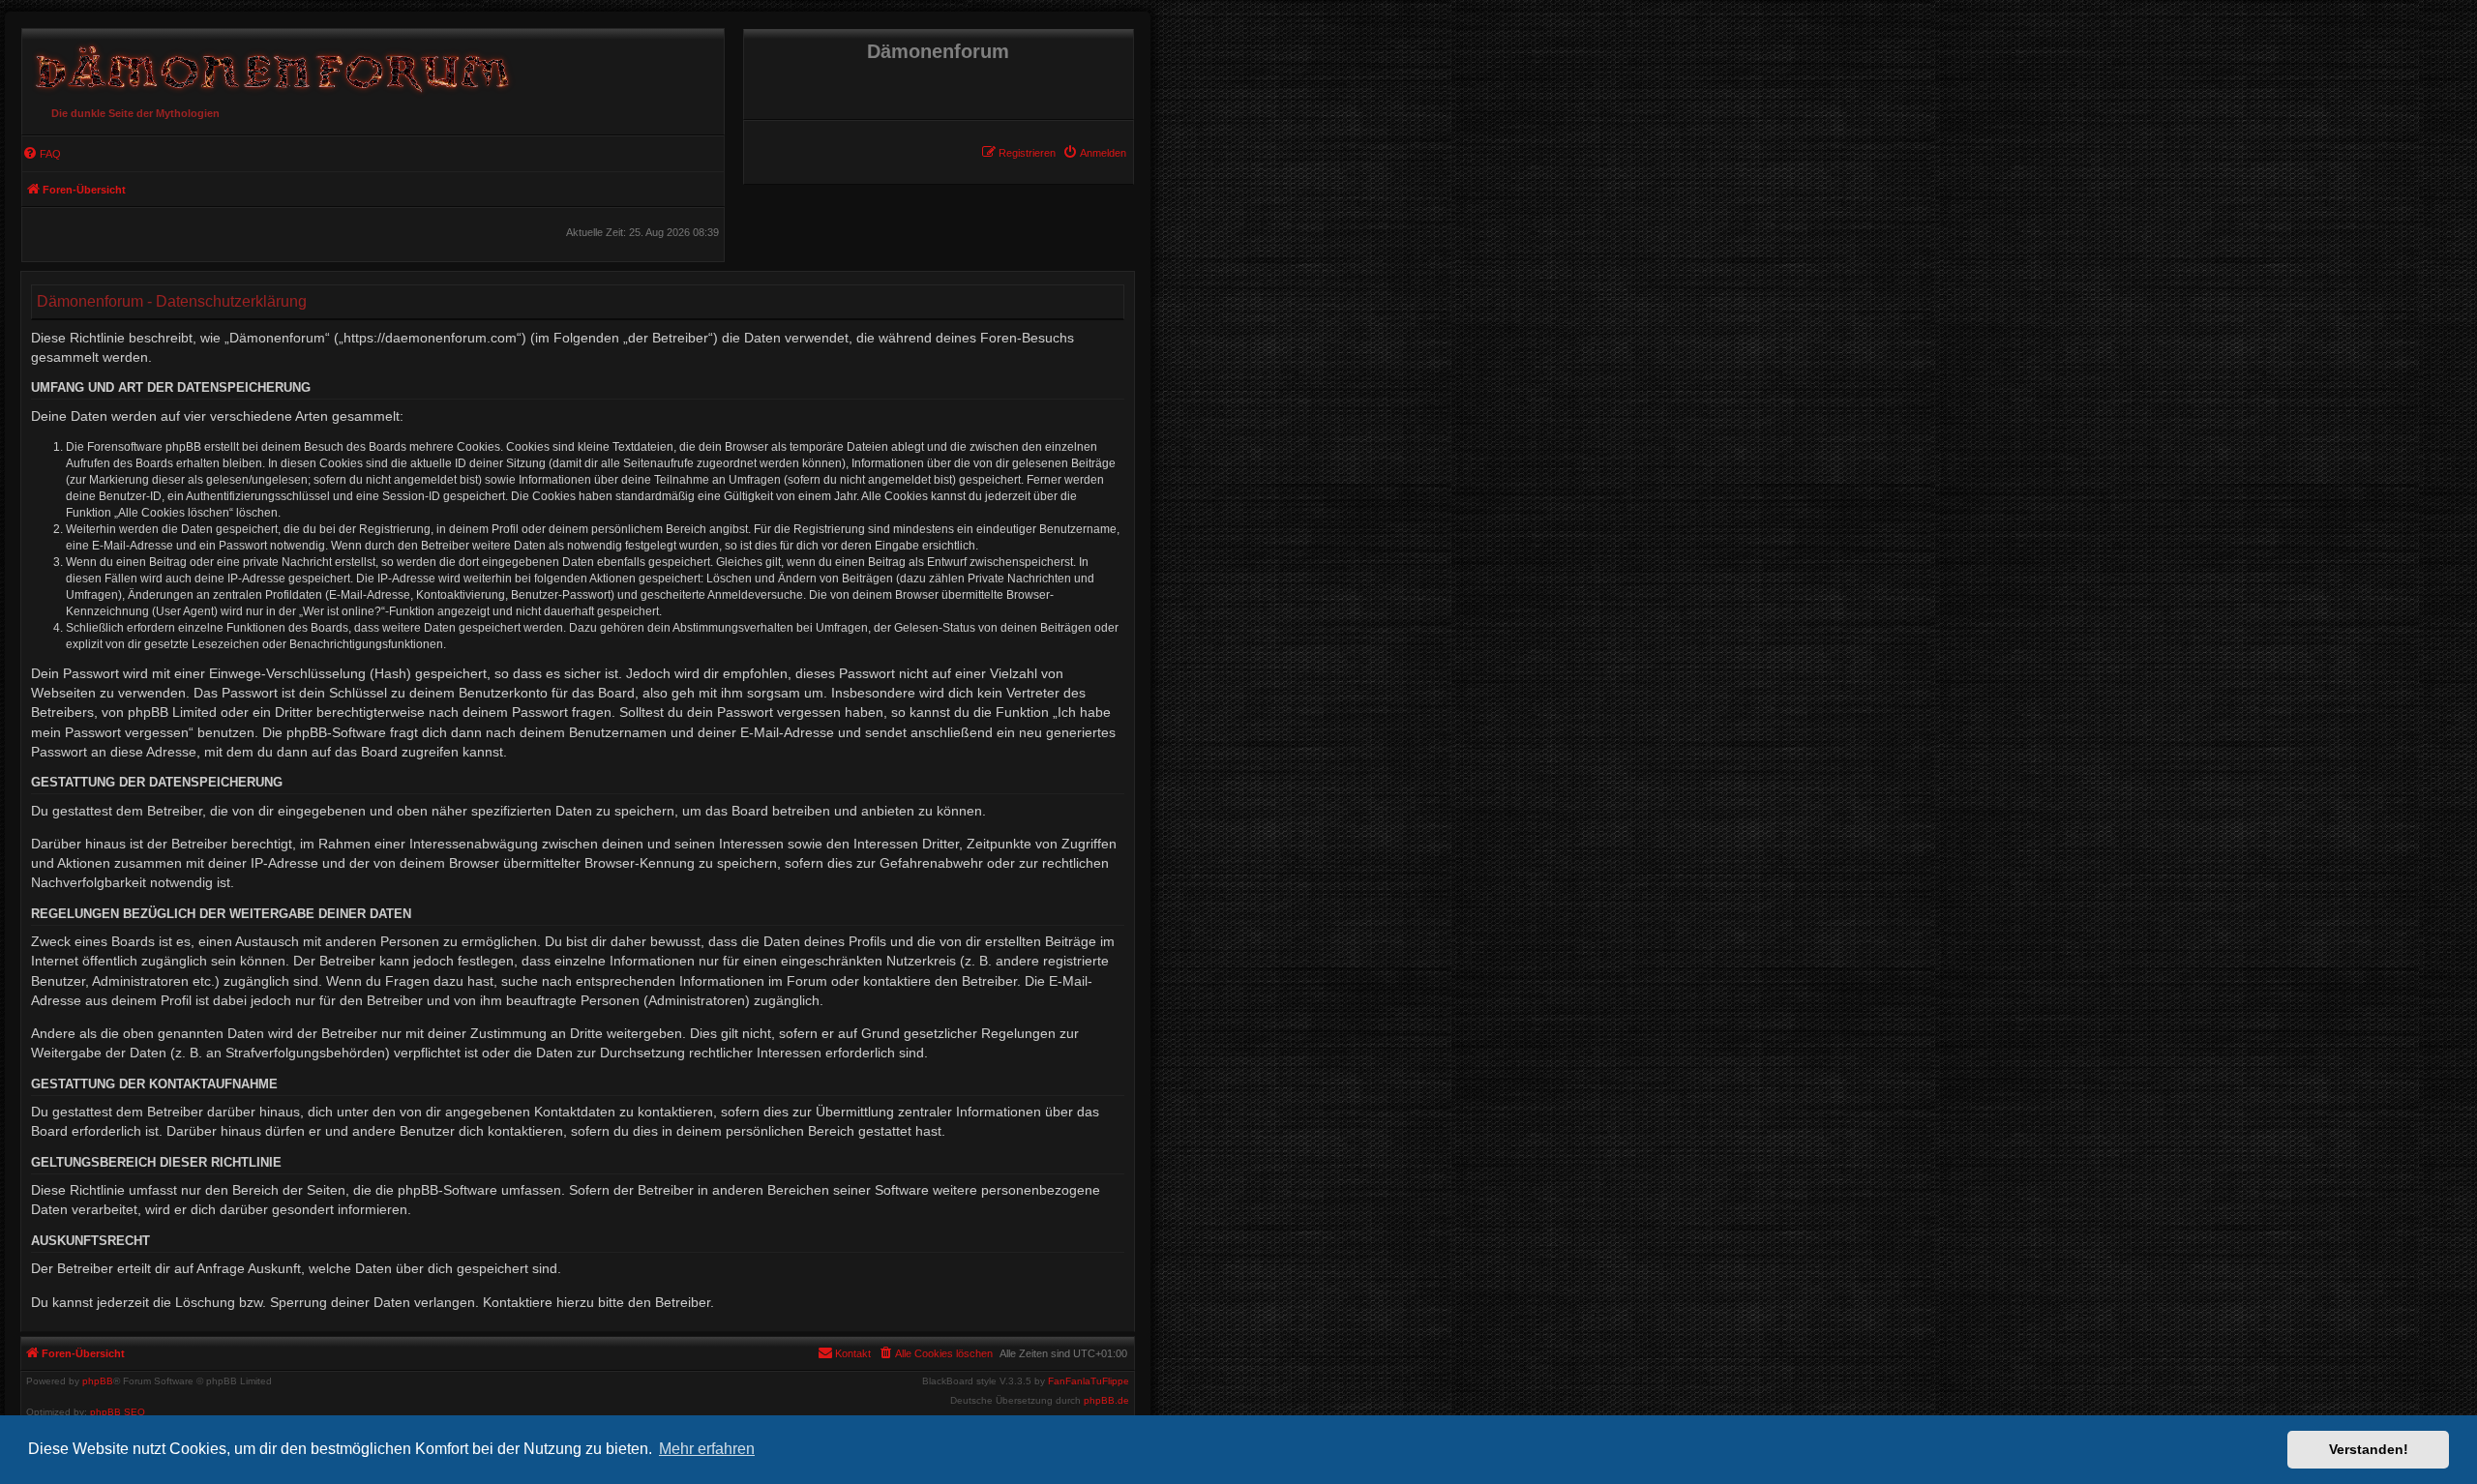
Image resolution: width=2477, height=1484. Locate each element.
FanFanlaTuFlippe (1089, 1381)
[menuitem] (1094, 153)
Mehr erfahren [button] (707, 1449)
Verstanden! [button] (2369, 1449)
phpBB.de (1106, 1401)
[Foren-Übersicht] (269, 64)
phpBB (98, 1381)
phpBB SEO (118, 1412)
